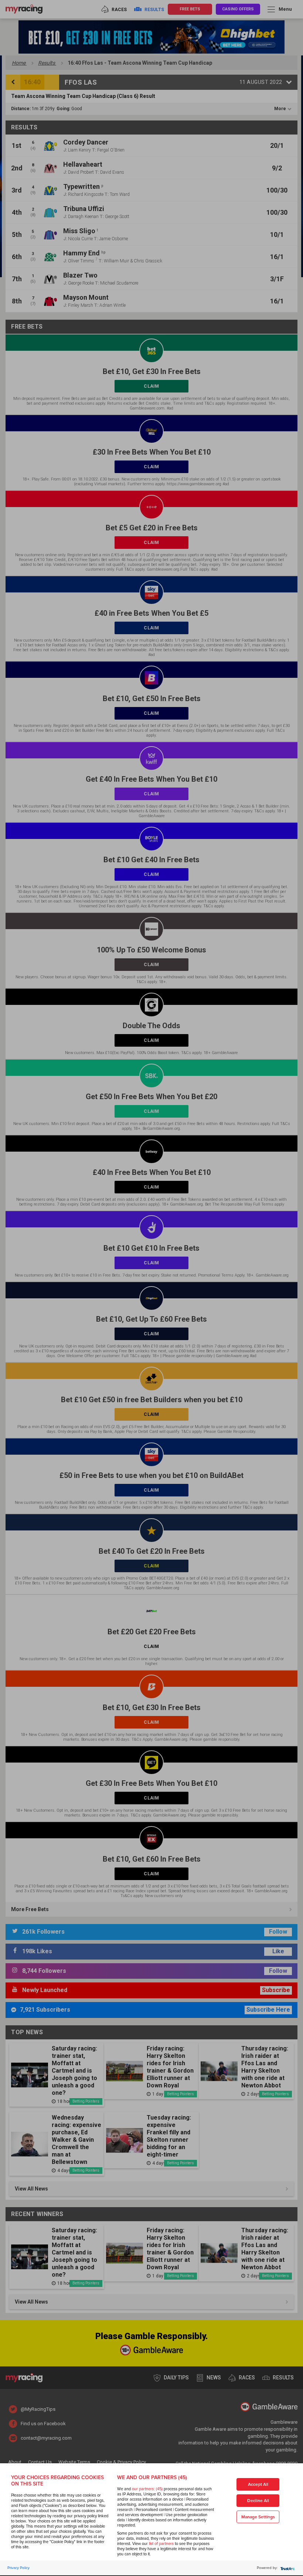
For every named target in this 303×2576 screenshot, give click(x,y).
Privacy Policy (18, 2568)
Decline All (258, 2501)
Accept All (258, 2485)
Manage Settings (258, 2517)
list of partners (161, 2544)
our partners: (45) (147, 2489)
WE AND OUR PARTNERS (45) (152, 2478)
